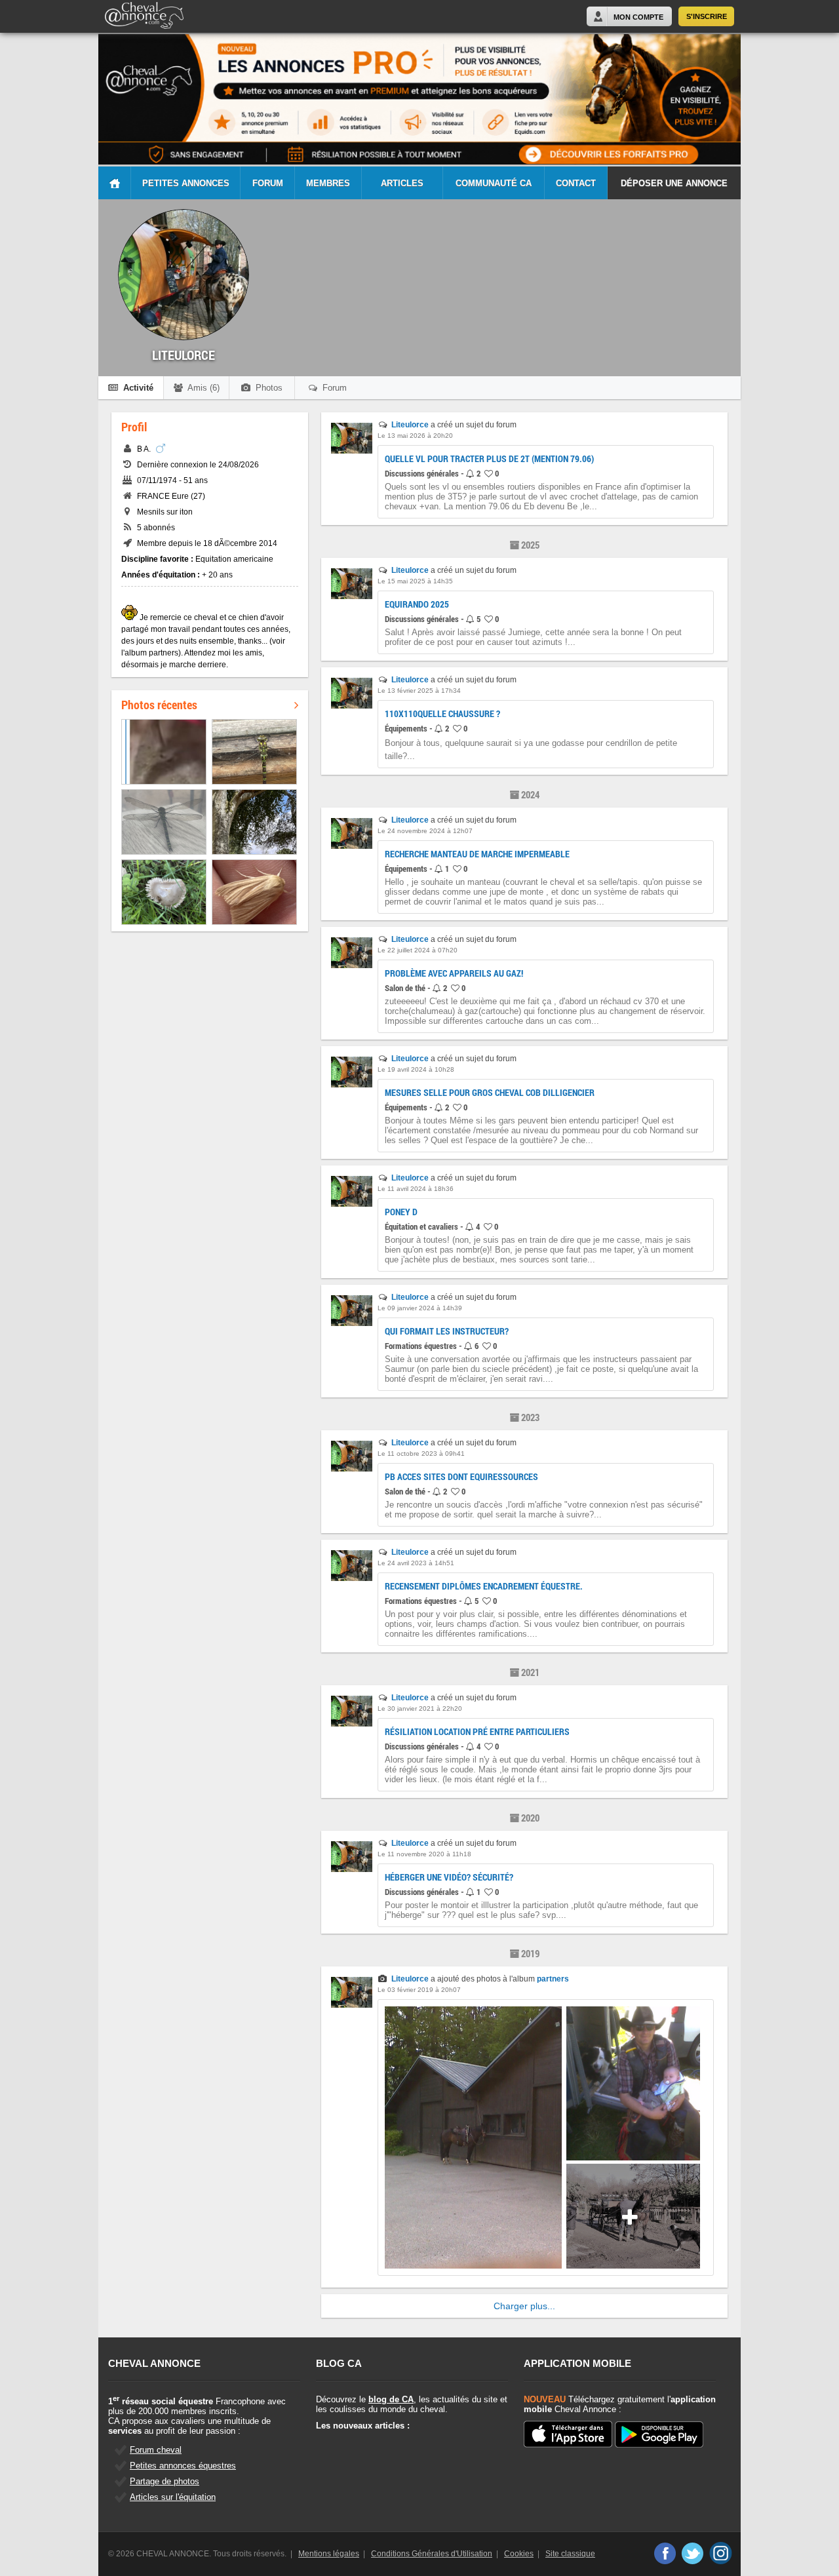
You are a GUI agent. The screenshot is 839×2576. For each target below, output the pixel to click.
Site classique (570, 2554)
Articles (402, 183)
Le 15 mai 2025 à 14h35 (415, 581)
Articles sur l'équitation (173, 2497)
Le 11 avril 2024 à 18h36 (416, 1189)
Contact (576, 183)
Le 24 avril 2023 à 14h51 (416, 1563)
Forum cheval (156, 2450)
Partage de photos (165, 2481)
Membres (328, 183)
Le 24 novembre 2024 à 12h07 (425, 831)
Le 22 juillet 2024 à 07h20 (418, 950)
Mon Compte (638, 17)
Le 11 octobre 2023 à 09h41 (421, 1454)
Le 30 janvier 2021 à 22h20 (420, 1708)
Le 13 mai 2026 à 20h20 (415, 436)
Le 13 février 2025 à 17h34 (419, 691)
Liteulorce (410, 425)
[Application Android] (659, 2435)
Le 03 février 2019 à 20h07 (419, 1990)
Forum (268, 183)
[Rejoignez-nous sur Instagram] (721, 2553)
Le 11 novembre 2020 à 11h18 (424, 1854)
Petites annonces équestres (183, 2466)
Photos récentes (159, 705)
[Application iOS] (568, 2435)
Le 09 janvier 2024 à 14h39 (420, 1308)
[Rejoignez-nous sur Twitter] (693, 2553)
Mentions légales (329, 2554)
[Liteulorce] (352, 451)
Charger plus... (524, 2306)
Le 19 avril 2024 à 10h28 (416, 1069)
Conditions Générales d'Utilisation (432, 2554)
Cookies (519, 2554)
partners (553, 1979)
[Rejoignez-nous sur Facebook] (664, 2553)
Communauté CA (494, 183)
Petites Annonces (186, 183)
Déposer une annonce (674, 183)
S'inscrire (707, 16)
